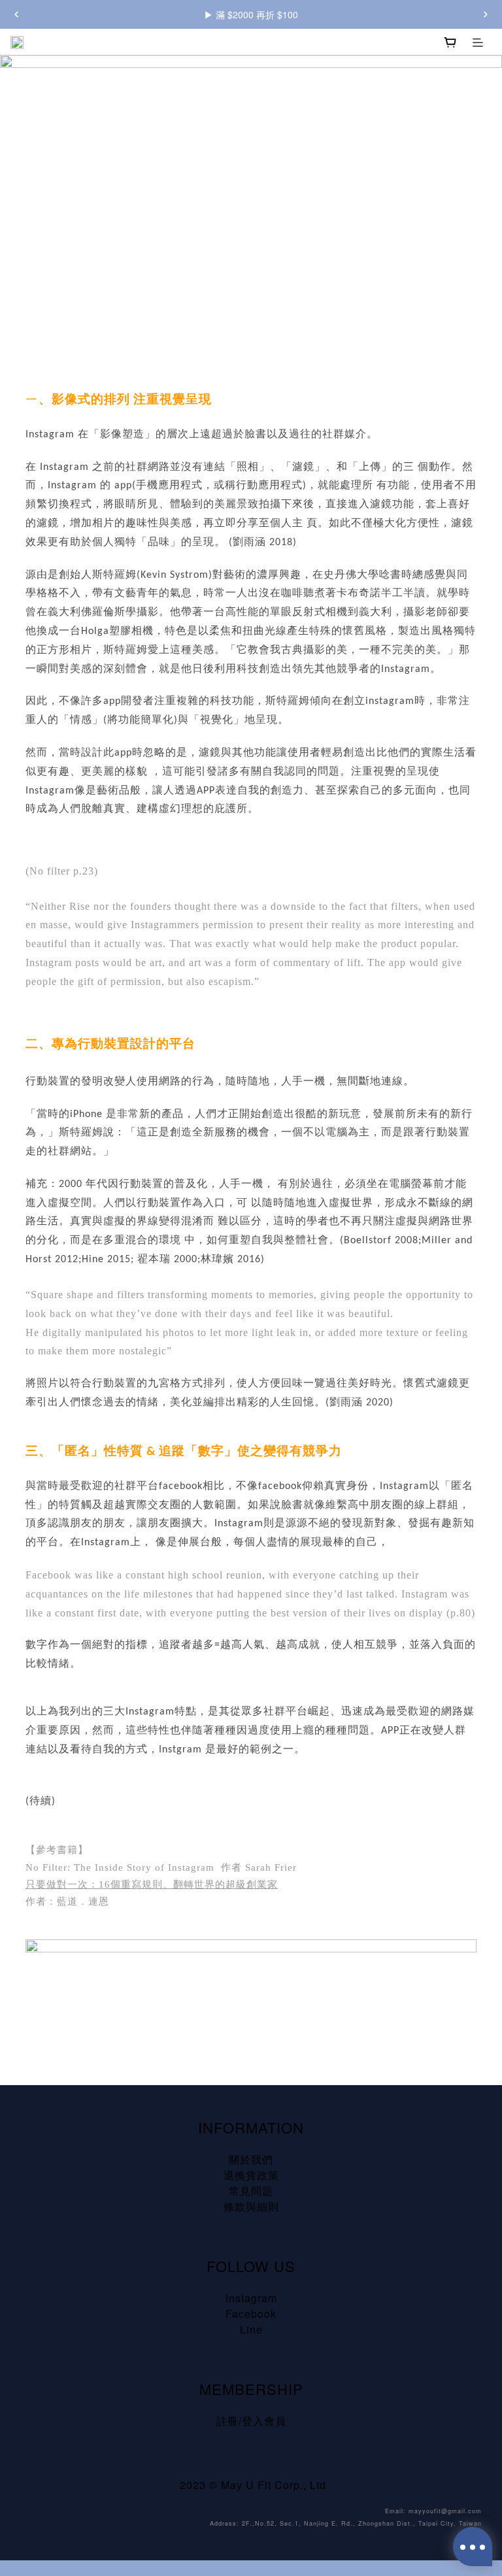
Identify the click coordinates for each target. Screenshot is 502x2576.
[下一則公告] (486, 14)
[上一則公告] (16, 14)
